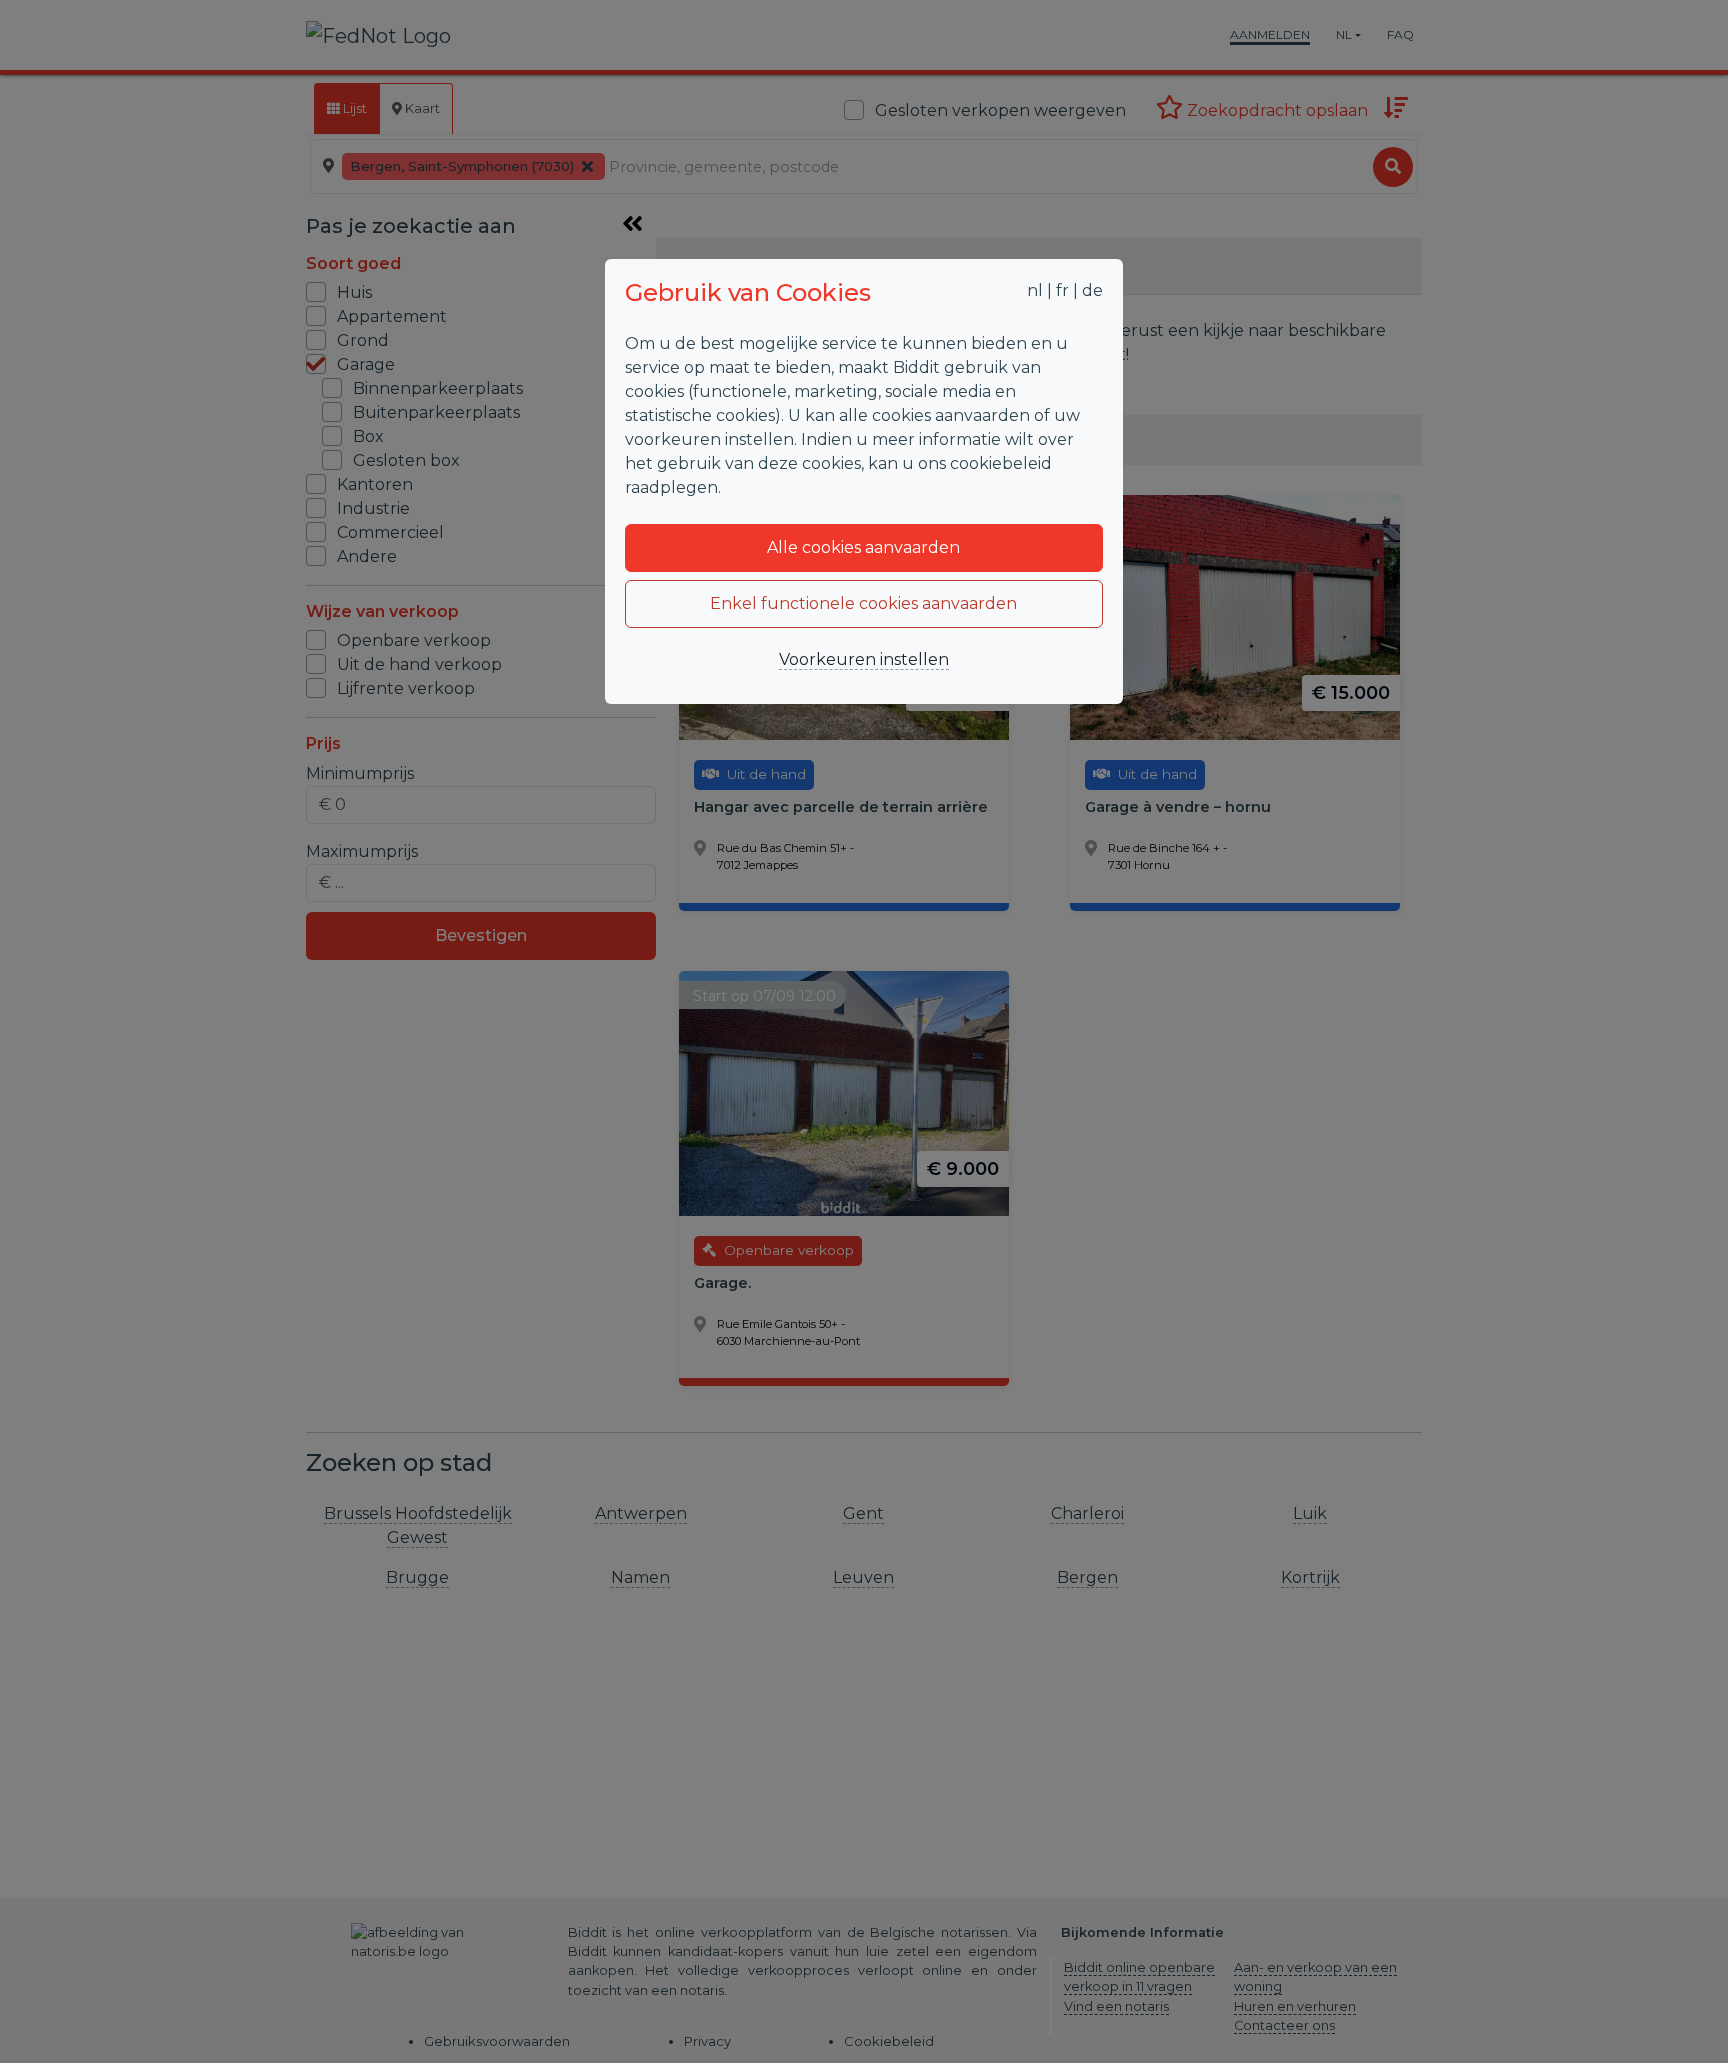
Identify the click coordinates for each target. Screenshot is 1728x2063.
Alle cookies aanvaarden (863, 547)
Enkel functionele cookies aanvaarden (863, 603)
